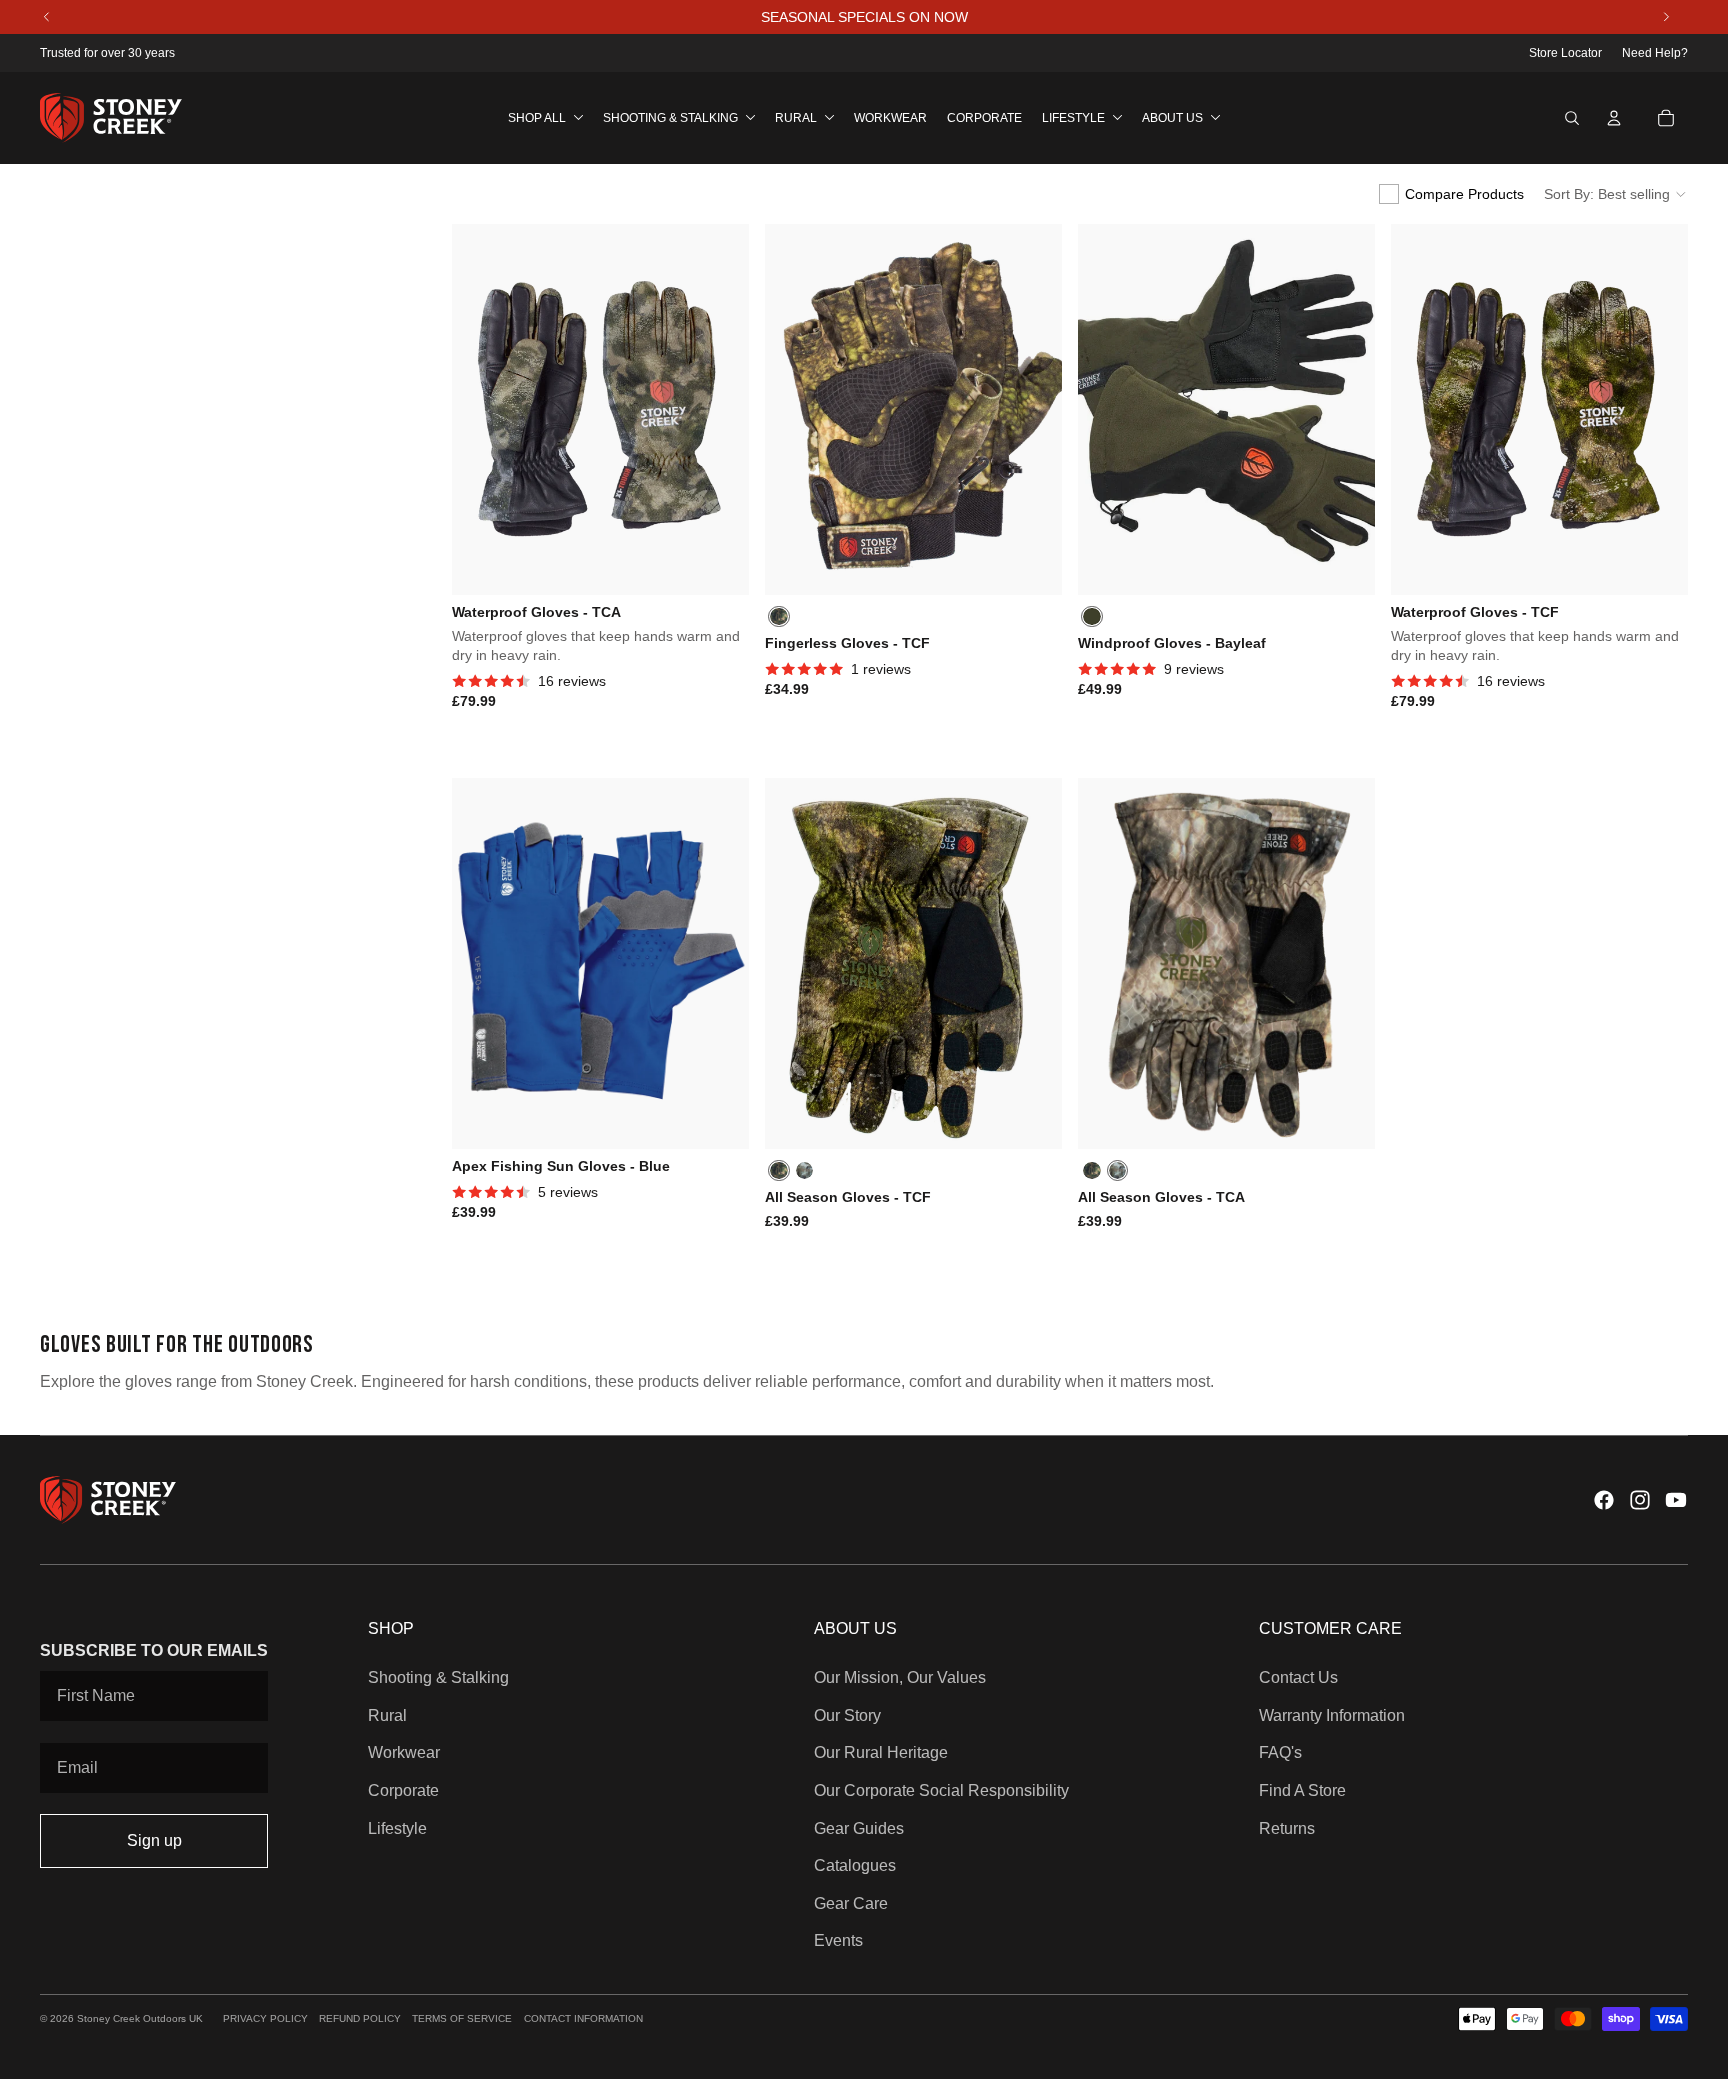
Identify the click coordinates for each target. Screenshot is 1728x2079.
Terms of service (462, 2018)
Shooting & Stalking (438, 1677)
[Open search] (1572, 118)
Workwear (404, 1752)
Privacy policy (265, 2018)
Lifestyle (397, 1828)
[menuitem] (545, 118)
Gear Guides (859, 1828)
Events (838, 1940)
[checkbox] (1451, 194)
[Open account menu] (1614, 118)
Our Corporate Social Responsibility (941, 1790)
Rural (387, 1715)
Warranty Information (1332, 1715)
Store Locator (1565, 53)
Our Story (847, 1715)
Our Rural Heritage (881, 1752)
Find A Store (1302, 1790)
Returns (1287, 1828)
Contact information (583, 2018)
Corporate (403, 1790)
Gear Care (851, 1903)
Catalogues (855, 1865)
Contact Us (1298, 1677)
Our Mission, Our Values (900, 1677)
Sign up (154, 1840)
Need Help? (1655, 53)
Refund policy (360, 2018)
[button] (1616, 194)
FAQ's (1280, 1752)
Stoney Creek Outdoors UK (140, 2018)
